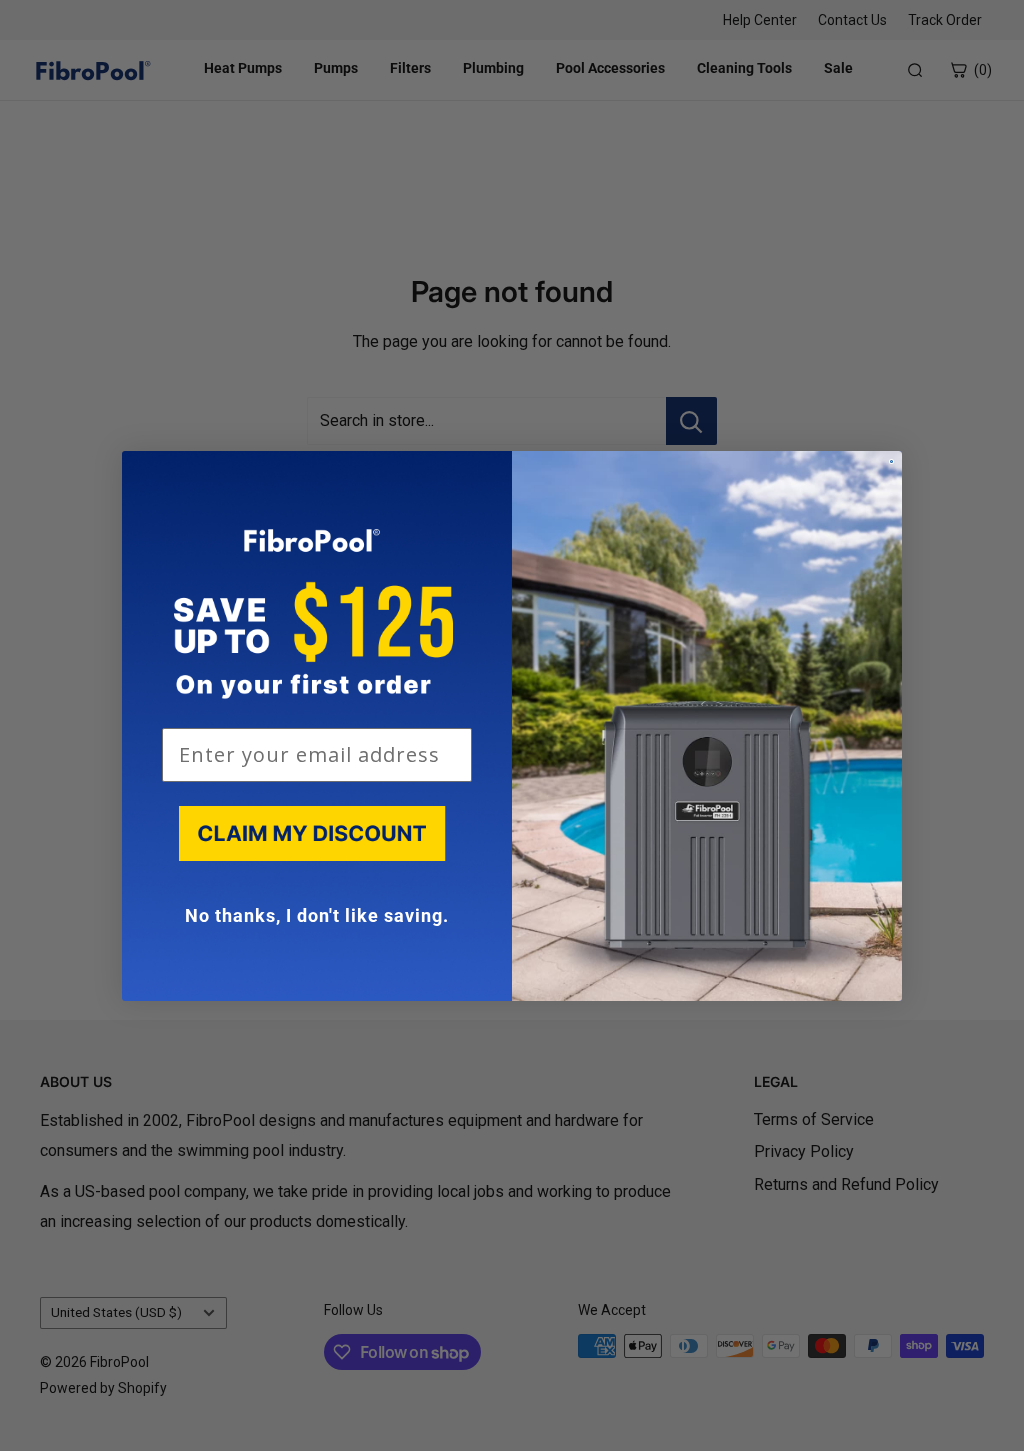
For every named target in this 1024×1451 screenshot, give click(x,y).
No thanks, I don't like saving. (317, 915)
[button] (317, 838)
